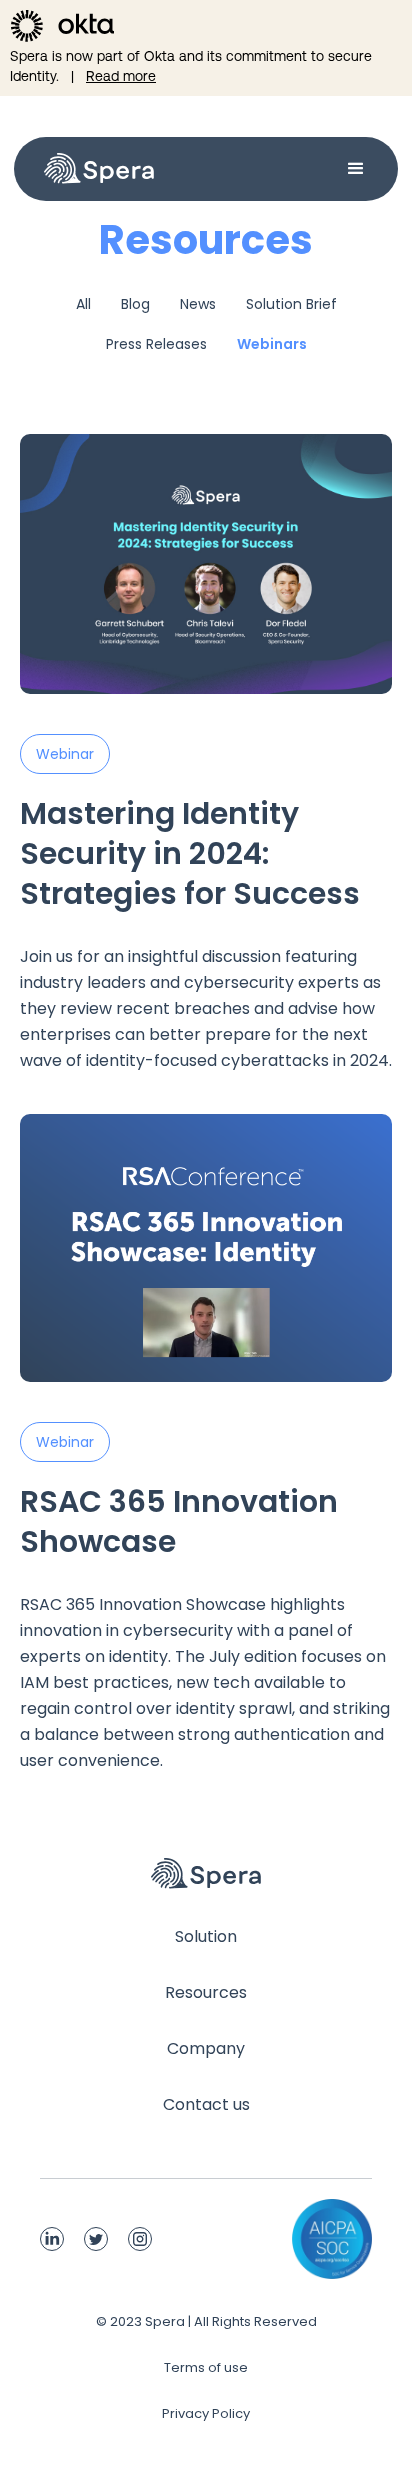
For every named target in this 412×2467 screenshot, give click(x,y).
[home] (94, 169)
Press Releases (156, 344)
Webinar (65, 754)
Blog (135, 304)
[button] (266, 169)
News (198, 304)
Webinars (272, 344)
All (83, 304)
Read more (121, 76)
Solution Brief (291, 304)
